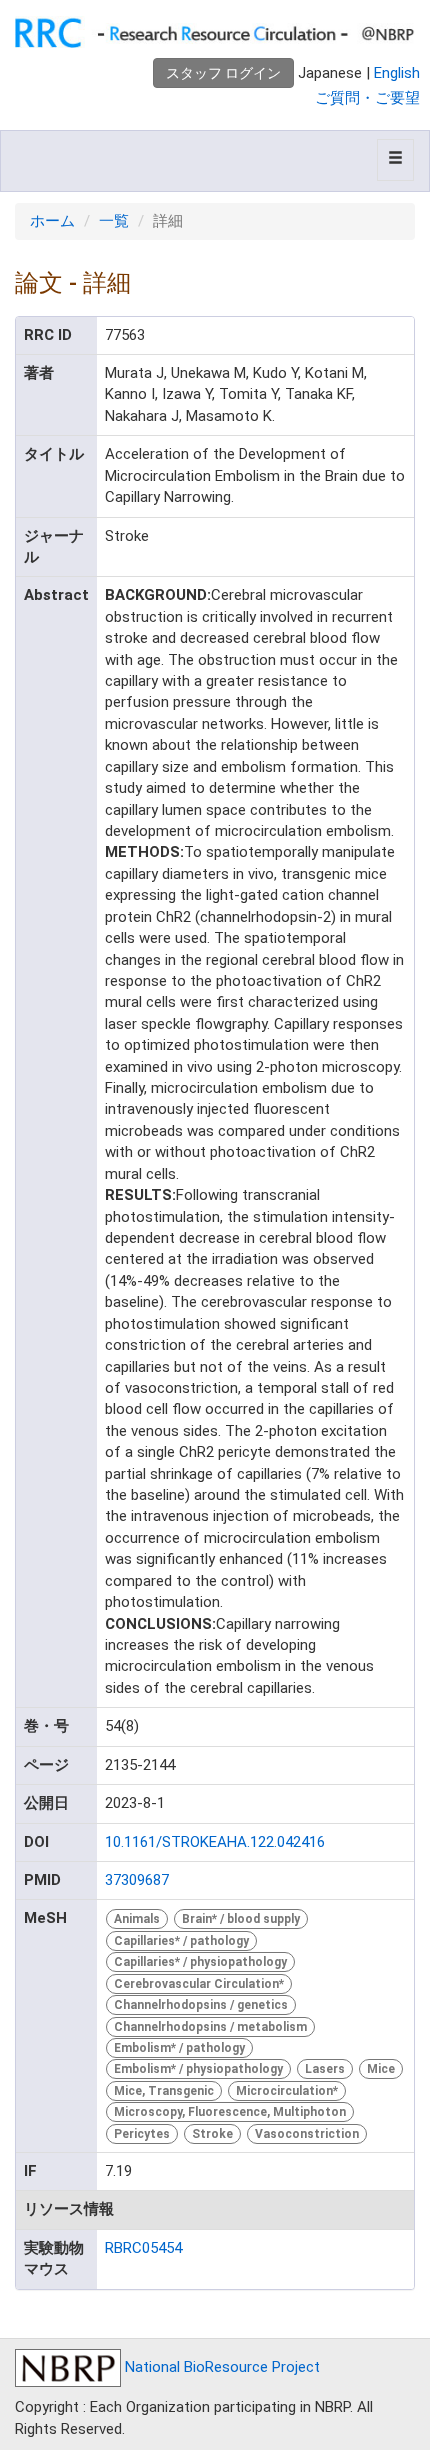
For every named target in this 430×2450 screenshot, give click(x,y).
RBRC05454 (143, 2248)
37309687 (137, 1880)
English (397, 73)
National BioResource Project (220, 2367)
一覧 (114, 221)
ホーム (52, 221)
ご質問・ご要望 (367, 98)
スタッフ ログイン (223, 73)
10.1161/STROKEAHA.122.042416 (215, 1842)
